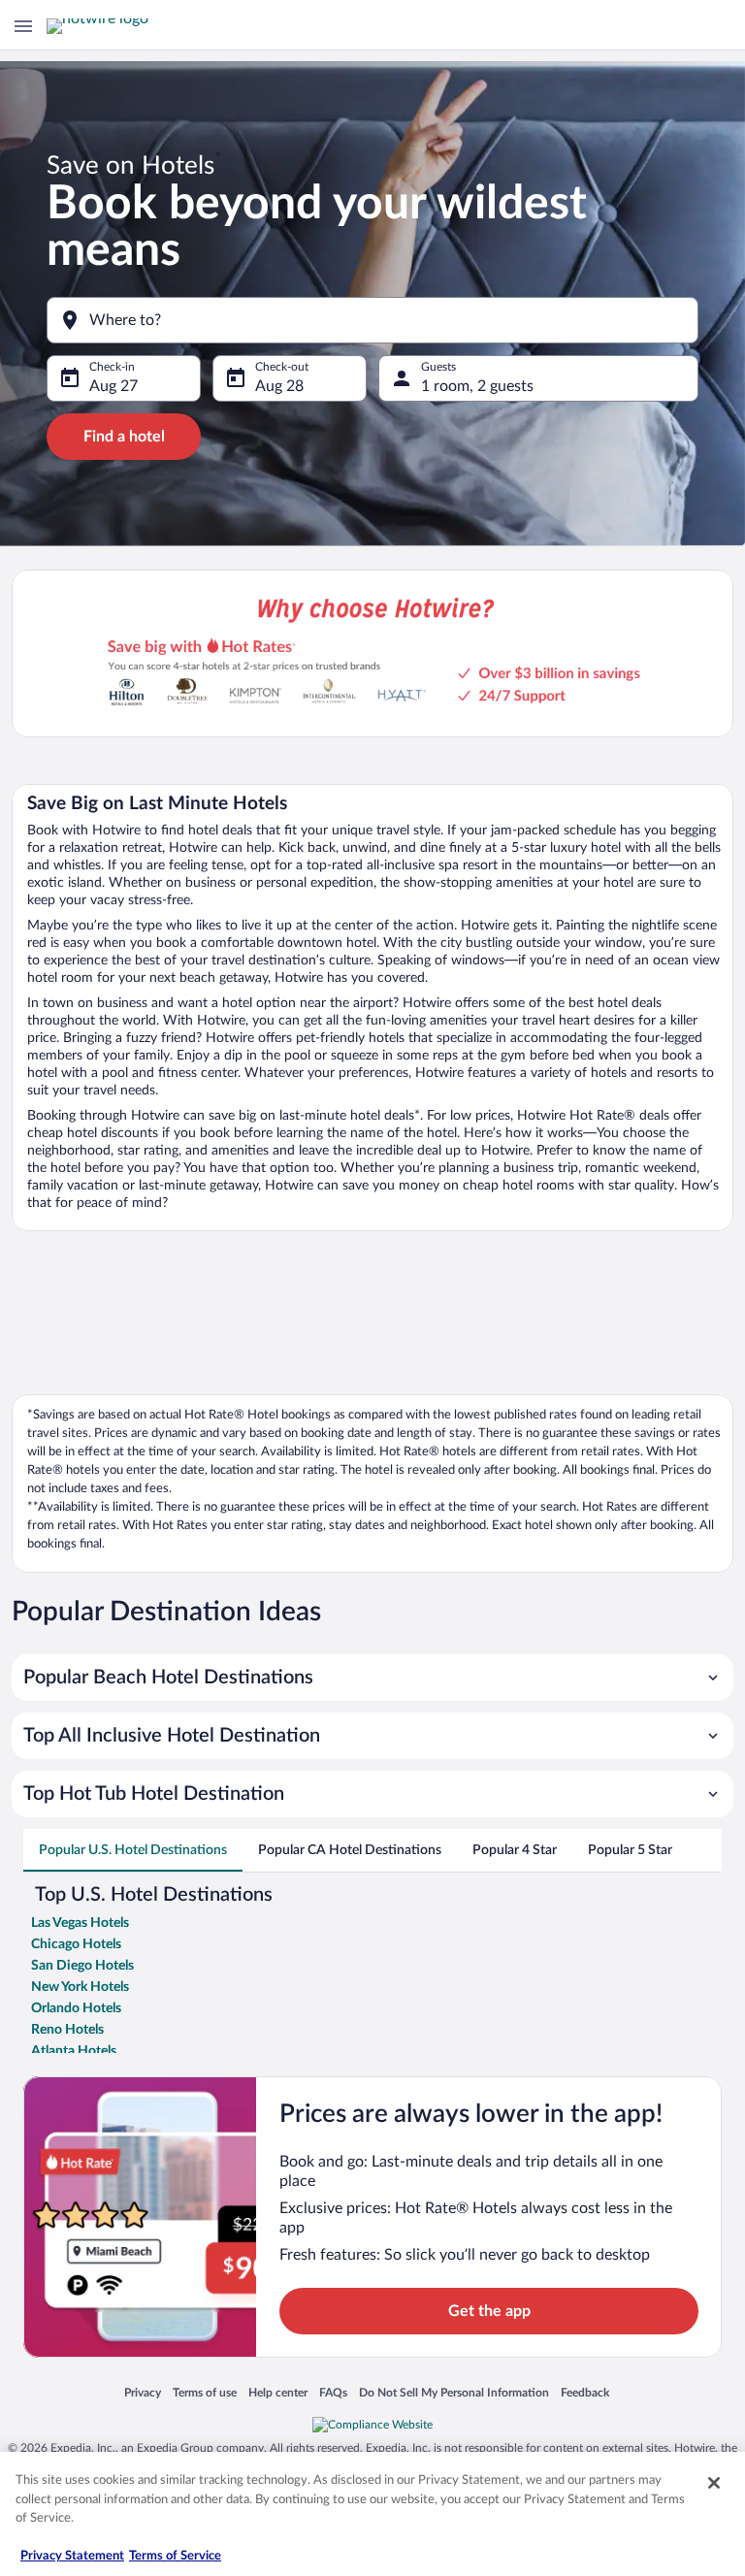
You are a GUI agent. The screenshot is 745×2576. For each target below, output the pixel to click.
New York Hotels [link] (80, 1987)
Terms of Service (175, 2556)
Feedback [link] (585, 2394)
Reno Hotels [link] (67, 2030)
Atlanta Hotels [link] (74, 2051)
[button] (372, 1678)
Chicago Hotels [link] (76, 1944)
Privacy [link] (143, 2394)
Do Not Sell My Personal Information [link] (454, 2394)
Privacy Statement (72, 2556)
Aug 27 (113, 386)
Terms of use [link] (205, 2394)
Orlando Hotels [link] (76, 2008)
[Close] (714, 2483)
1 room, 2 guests (477, 386)
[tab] (133, 1850)
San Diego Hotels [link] (82, 1966)
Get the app (489, 2311)
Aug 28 (279, 386)
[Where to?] (372, 320)
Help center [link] (278, 2394)
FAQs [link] (333, 2394)
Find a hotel (124, 437)
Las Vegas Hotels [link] (80, 1923)
